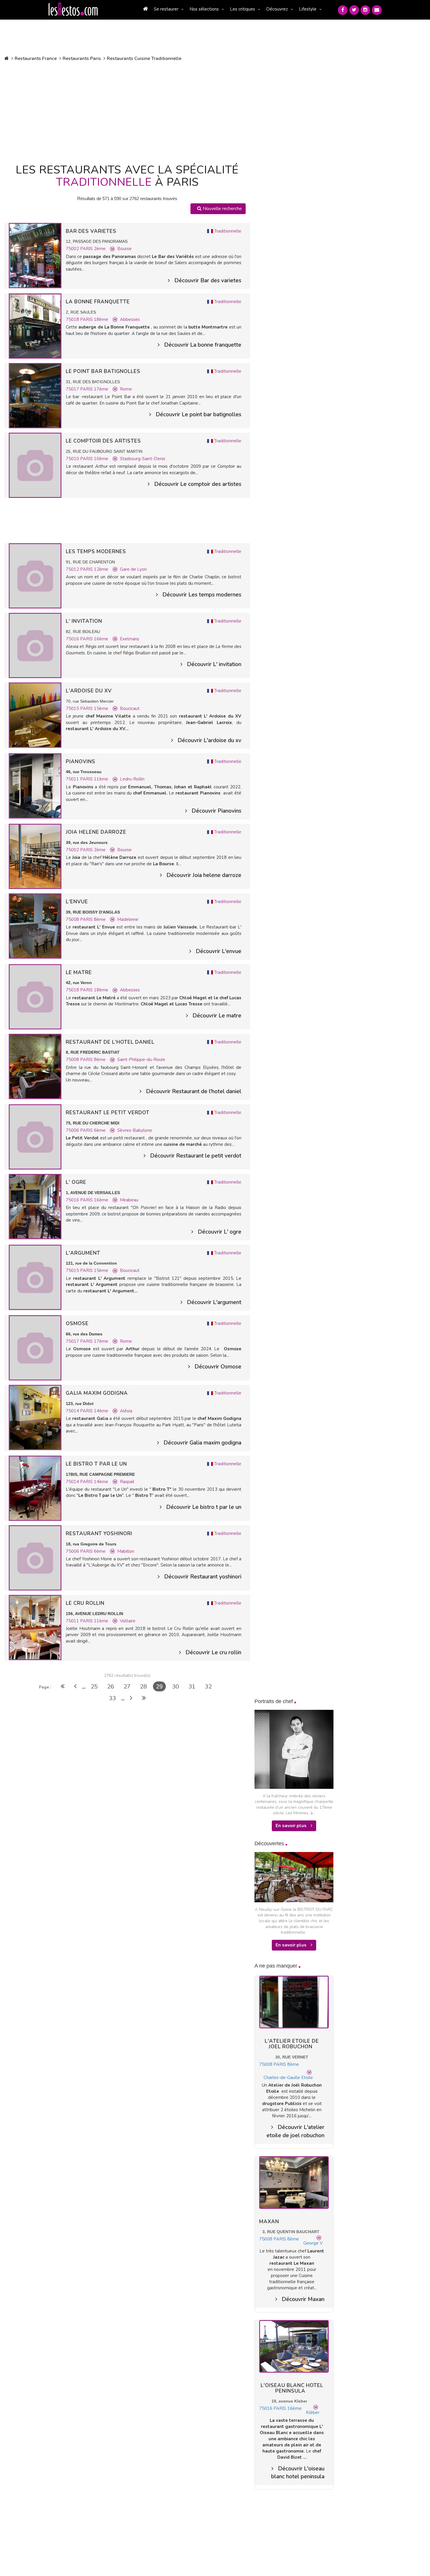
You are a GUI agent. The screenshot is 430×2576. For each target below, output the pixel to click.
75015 (73, 709)
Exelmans (130, 639)
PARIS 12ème (94, 569)
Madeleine (128, 919)
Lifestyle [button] (308, 9)
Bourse (124, 249)
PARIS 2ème (93, 249)
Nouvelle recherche (222, 209)
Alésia (126, 1411)
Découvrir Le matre (217, 1016)
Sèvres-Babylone (135, 1130)
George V (313, 2243)
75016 (73, 639)
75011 (73, 779)
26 (111, 1687)
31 (192, 1687)
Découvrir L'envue (219, 951)
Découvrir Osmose (218, 1367)
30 (176, 1687)
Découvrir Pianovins (216, 811)
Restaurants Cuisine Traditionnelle (144, 59)
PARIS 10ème (94, 459)
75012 (73, 569)
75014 (73, 1411)
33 (112, 1698)
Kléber (313, 2412)
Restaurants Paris (82, 59)
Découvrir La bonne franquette (203, 345)
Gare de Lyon (133, 569)
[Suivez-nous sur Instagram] (365, 10)
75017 (73, 389)
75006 (73, 1130)
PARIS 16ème (94, 639)
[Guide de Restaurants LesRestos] (73, 9)
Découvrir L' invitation (214, 664)
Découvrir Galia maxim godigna (202, 1443)
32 (208, 1687)
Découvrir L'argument (214, 1302)
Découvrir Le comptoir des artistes (198, 484)
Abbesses (130, 319)
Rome (126, 389)
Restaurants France (36, 59)
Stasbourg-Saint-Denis (143, 459)
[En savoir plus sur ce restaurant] (35, 255)
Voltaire (128, 1621)
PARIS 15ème (94, 709)
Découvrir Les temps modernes (202, 595)
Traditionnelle (228, 231)
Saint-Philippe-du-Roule (141, 1060)
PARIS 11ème (94, 779)
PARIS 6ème (93, 1130)
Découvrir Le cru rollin (213, 1652)
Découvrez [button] (277, 9)
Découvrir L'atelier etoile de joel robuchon (295, 2131)
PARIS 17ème (94, 389)
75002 (73, 249)
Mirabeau (129, 1200)
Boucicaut (130, 709)
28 (143, 1687)
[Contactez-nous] (377, 10)
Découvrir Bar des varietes (208, 281)
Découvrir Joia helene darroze (204, 875)
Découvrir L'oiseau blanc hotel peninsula (298, 2473)
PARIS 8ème (93, 919)
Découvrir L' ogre (220, 1232)
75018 (73, 319)
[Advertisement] (127, 111)
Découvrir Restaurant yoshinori (203, 1577)
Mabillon (126, 1551)
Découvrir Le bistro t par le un (204, 1507)
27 (127, 1687)
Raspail (127, 1482)
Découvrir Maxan (303, 2299)
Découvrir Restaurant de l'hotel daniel (194, 1091)
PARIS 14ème (94, 1411)
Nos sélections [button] (204, 9)
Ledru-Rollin (132, 779)
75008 (73, 919)
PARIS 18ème (94, 319)
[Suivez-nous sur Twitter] (354, 10)
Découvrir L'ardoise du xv (209, 740)
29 (159, 1686)
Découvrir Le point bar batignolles (198, 415)
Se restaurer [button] (166, 9)
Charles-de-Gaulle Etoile (288, 2078)
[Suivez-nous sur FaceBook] (343, 10)
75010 (73, 459)
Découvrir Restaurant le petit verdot (196, 1156)
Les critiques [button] (242, 9)
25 (94, 1687)
